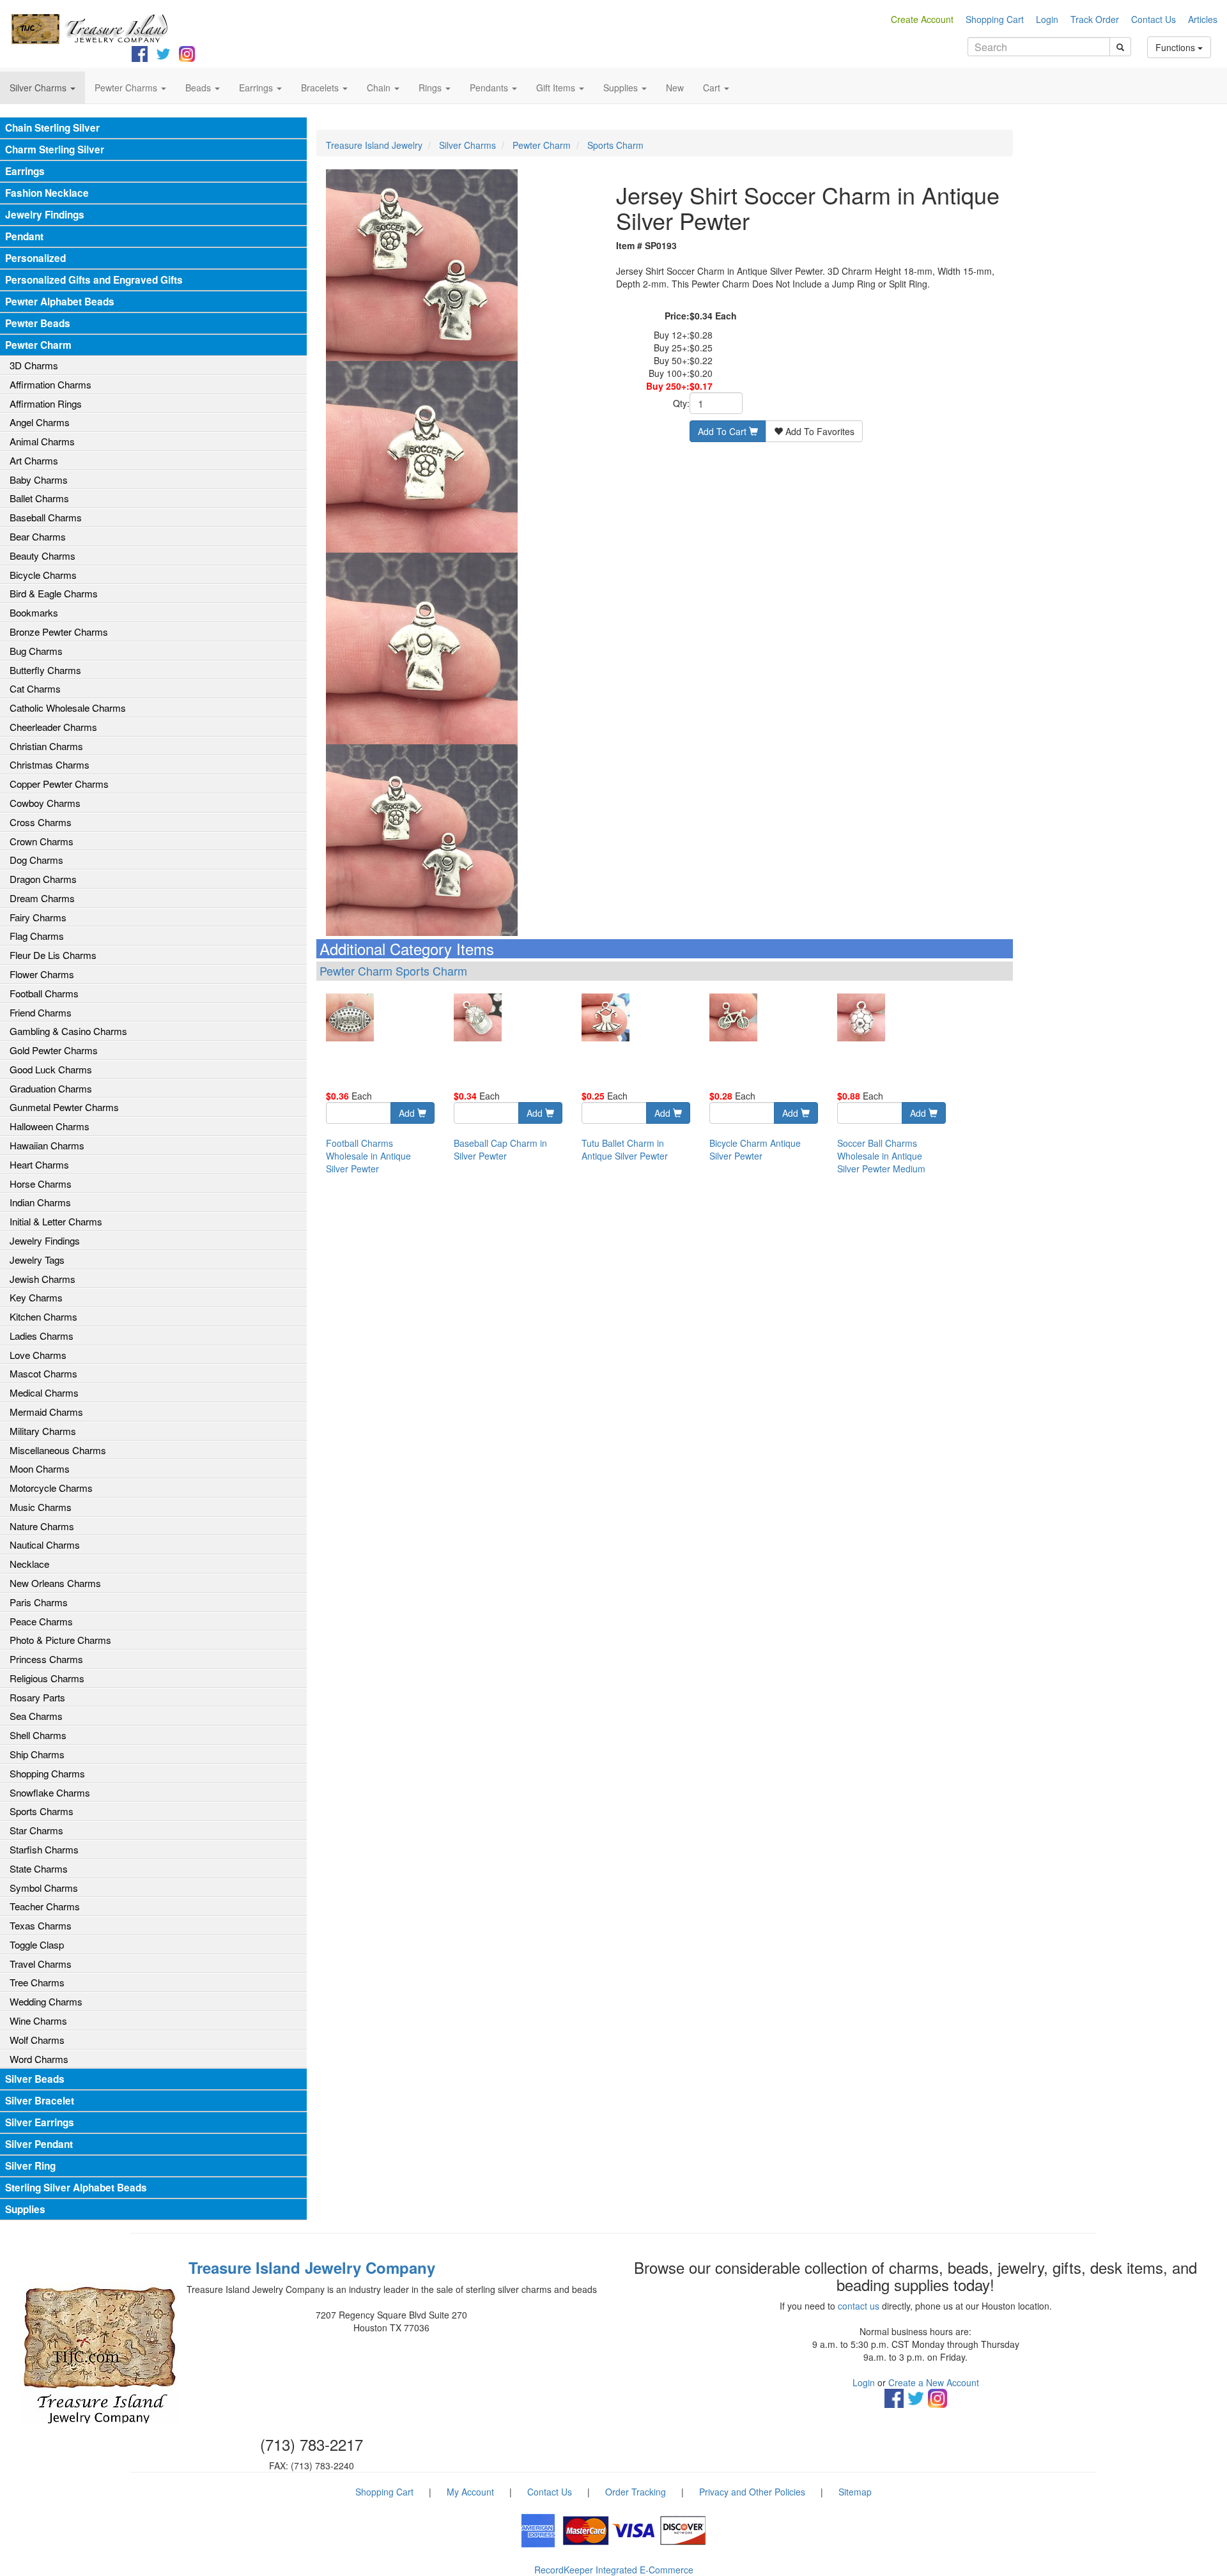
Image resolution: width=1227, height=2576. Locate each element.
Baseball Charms (46, 517)
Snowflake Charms (50, 1792)
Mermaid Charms (46, 1412)
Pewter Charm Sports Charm (393, 970)
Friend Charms (41, 1012)
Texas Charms (41, 1925)
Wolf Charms (37, 2040)
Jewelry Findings (45, 215)
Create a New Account (934, 2382)
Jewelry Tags (37, 1260)
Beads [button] (199, 88)
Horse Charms (41, 1184)
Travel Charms (41, 1964)
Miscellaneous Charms (58, 1450)
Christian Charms (46, 746)
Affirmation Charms (50, 384)
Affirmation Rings (46, 403)
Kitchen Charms (43, 1316)
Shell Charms (38, 1735)
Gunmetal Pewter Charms (64, 1107)
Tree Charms (37, 1982)
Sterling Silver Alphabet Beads (76, 2188)
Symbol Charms (44, 1888)
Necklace (29, 1564)
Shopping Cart (995, 19)
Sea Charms (36, 1716)
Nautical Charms (45, 1545)
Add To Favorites (819, 431)
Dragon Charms (43, 879)
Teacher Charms (45, 1906)
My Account (470, 2492)
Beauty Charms (42, 556)
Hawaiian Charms (47, 1145)
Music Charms (41, 1507)
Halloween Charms (50, 1126)
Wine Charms (38, 2020)
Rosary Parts (37, 1697)
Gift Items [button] (557, 88)
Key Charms (36, 1297)
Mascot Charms (43, 1373)
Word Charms (39, 2059)
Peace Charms (41, 1621)
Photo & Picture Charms (60, 1640)
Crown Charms (42, 841)
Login (1047, 19)
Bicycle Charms (43, 575)
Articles (1203, 19)
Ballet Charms (39, 498)
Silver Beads (35, 2079)
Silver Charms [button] (39, 88)
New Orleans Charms (55, 1583)
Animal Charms (42, 441)
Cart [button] (713, 88)
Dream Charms (42, 898)
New (675, 88)
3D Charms (34, 365)
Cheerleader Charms (53, 727)
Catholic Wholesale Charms (68, 708)
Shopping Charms (47, 1773)
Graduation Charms (51, 1088)
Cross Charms (41, 822)
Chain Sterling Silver (52, 128)
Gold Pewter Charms (54, 1050)
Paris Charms (39, 1602)
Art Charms (34, 460)
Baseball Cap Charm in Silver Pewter (500, 1149)
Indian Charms (40, 1202)
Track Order (1095, 19)
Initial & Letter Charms (56, 1221)
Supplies (25, 2209)
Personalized (35, 258)
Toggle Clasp (37, 1944)
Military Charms (43, 1431)
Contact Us (1154, 19)
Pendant (24, 236)
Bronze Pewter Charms (59, 632)
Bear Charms (38, 536)
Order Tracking (636, 2492)
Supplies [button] (622, 88)
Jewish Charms (42, 1279)
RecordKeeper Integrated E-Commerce (614, 2570)
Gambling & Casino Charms (68, 1031)
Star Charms (36, 1830)
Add (408, 1113)
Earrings (25, 171)
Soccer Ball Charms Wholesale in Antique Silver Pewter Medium (881, 1156)
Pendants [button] (490, 88)
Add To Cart (723, 431)
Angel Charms (40, 422)
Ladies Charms (42, 1336)
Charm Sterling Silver (55, 149)
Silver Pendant (39, 2144)
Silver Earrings (40, 2122)
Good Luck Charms (51, 1069)
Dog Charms (36, 860)
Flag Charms (37, 936)
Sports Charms (42, 1811)
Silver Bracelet (40, 2101)
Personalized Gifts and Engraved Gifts (94, 280)
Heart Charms (39, 1164)
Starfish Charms (44, 1849)
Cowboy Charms (45, 803)
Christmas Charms (50, 764)
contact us (859, 2306)
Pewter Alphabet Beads (60, 302)
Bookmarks (34, 612)
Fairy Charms (38, 917)
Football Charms (44, 993)
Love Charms (38, 1355)
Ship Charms (37, 1754)
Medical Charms (44, 1392)
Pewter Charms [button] (127, 88)
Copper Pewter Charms (59, 784)
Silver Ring (30, 2166)
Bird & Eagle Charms (54, 593)
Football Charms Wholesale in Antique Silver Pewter (368, 1156)
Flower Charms (42, 974)
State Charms (39, 1868)
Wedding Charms (46, 2001)
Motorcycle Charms (51, 1488)
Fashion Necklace (47, 193)
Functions (1177, 47)
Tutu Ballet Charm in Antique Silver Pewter (625, 1149)
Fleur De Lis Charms (53, 955)
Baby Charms (39, 479)
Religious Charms (47, 1678)
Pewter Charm (38, 345)
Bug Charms (36, 651)
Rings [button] (431, 88)
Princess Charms (46, 1659)
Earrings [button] (257, 88)
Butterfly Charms (45, 670)
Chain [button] (380, 88)
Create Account (922, 19)
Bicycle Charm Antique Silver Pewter (755, 1149)
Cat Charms (35, 688)
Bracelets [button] (321, 88)
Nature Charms (42, 1526)
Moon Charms (40, 1468)
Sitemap (855, 2492)
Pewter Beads (38, 323)
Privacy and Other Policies (752, 2492)
